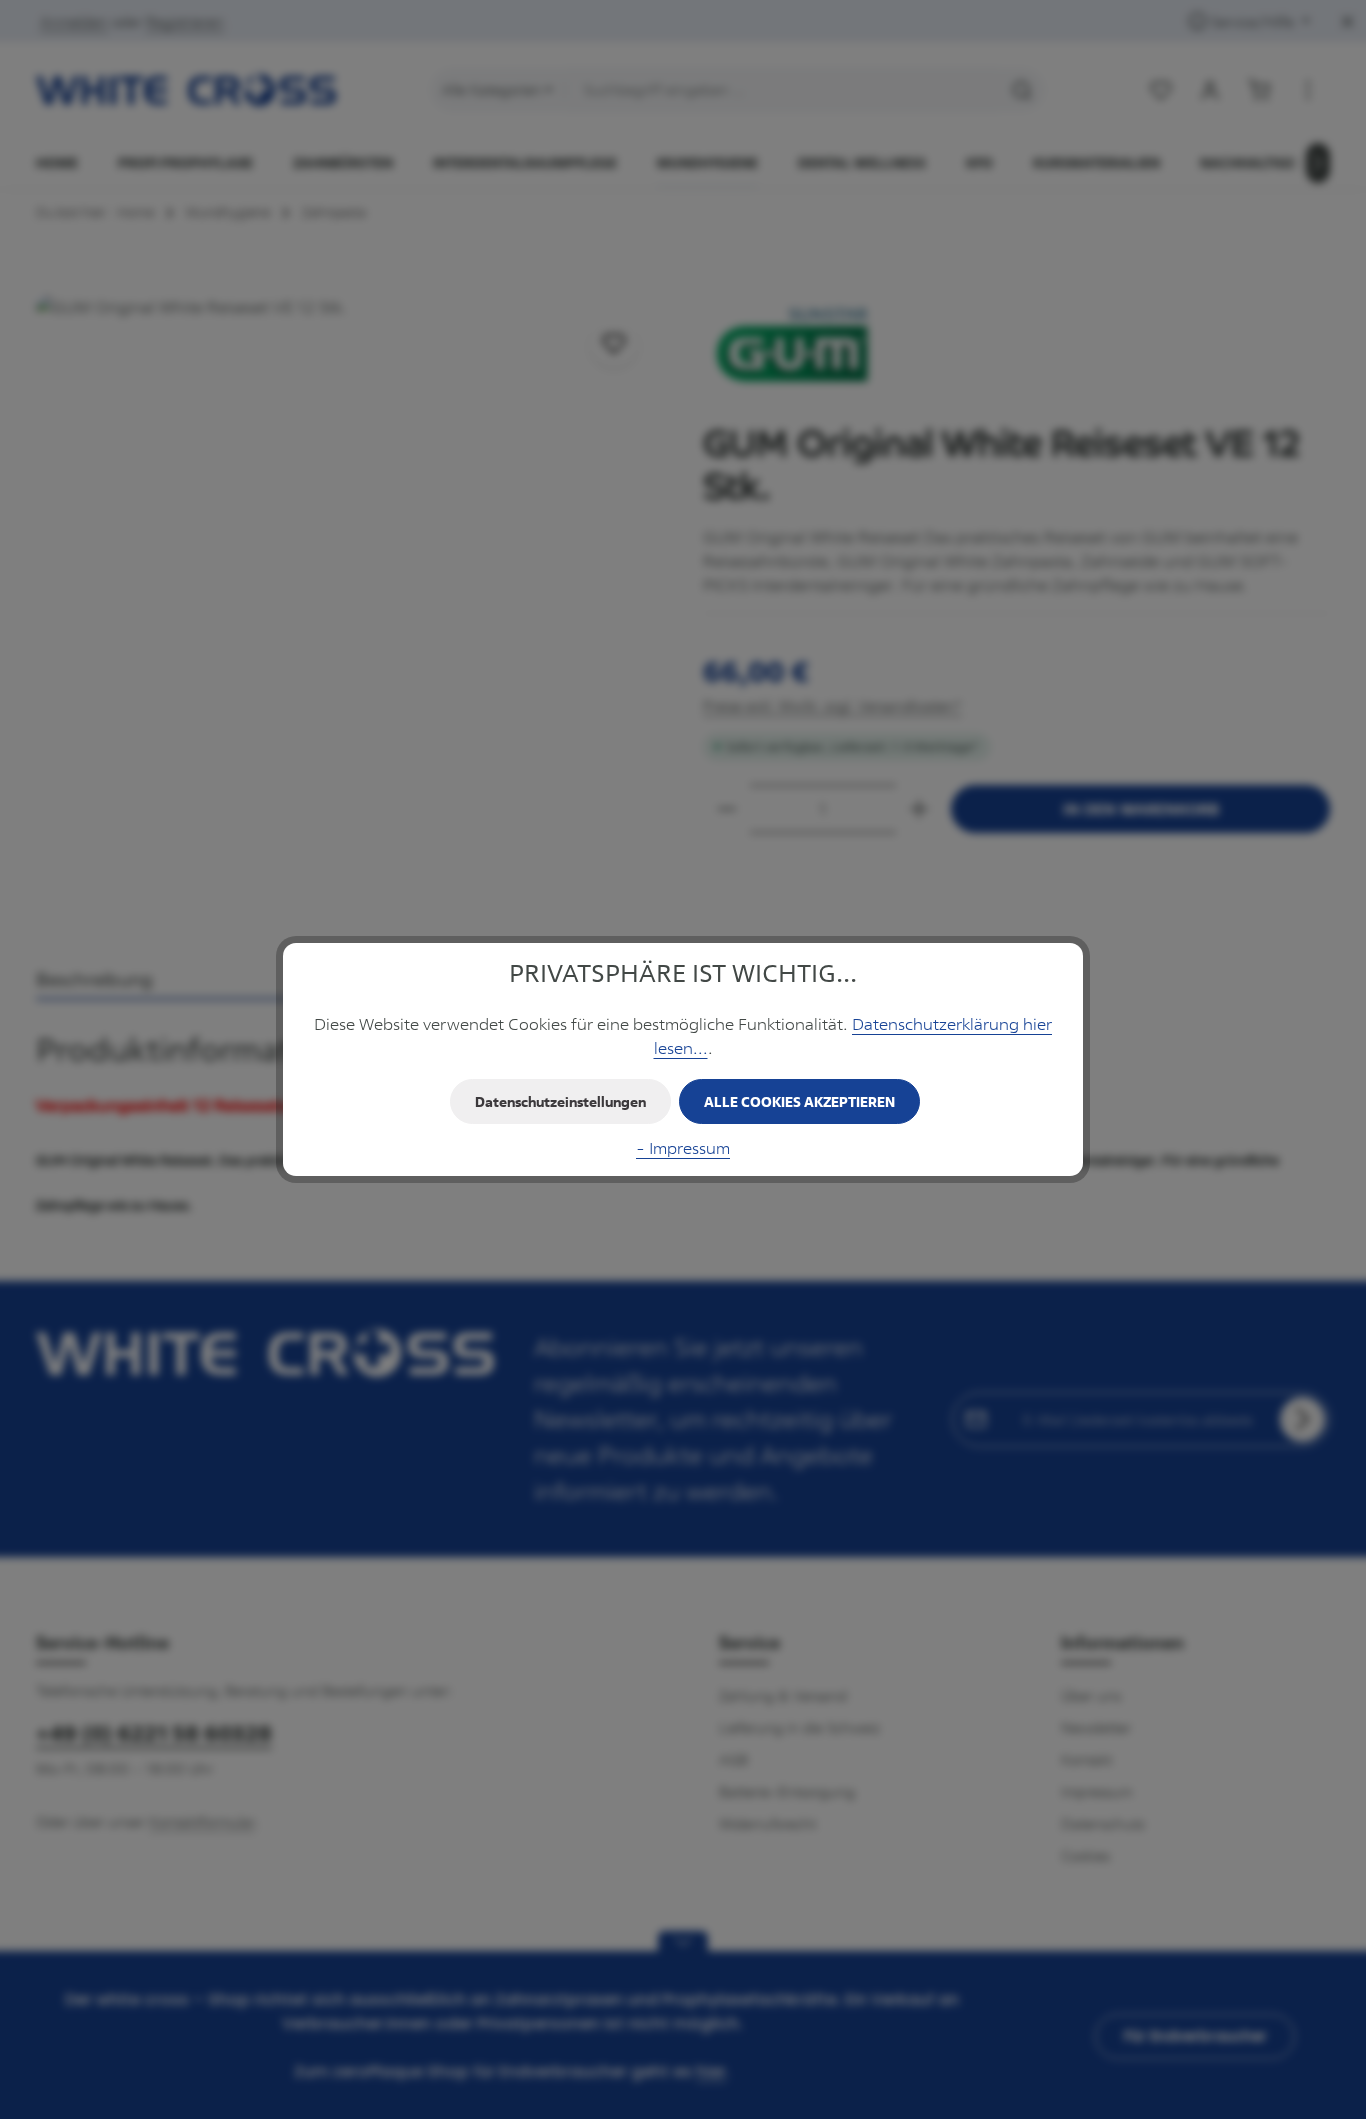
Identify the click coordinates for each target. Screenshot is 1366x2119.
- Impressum (683, 1148)
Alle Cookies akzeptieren (799, 1101)
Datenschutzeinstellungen (560, 1101)
